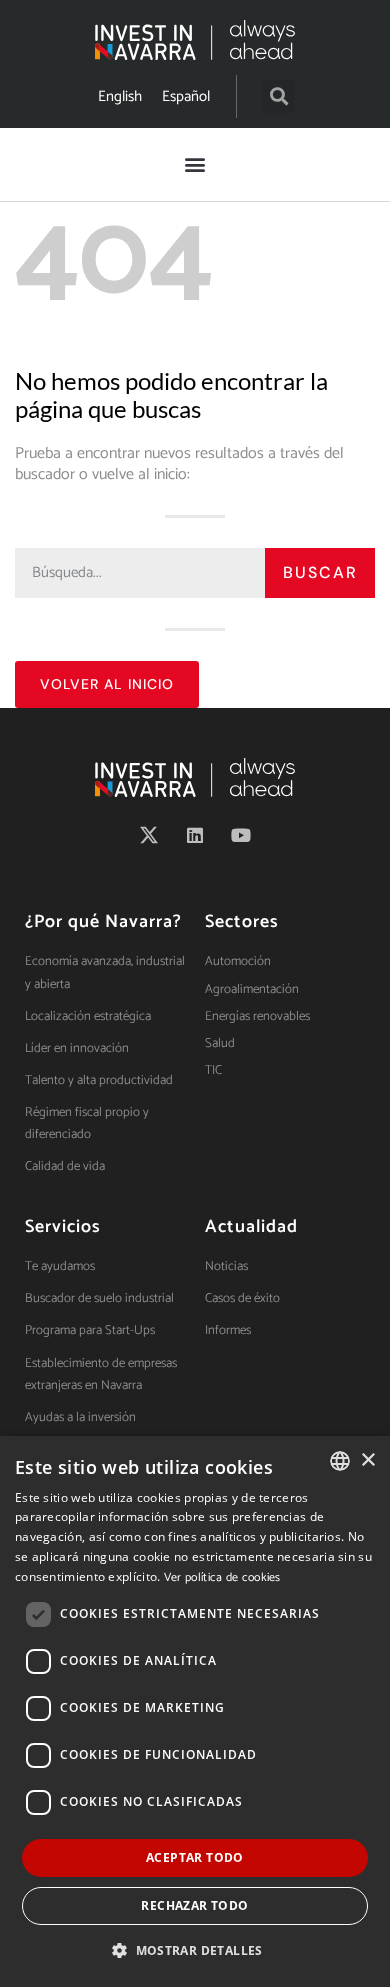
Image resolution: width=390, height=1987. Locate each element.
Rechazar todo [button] (194, 1905)
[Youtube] (241, 835)
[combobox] (340, 1461)
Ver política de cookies (222, 1577)
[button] (278, 96)
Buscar (320, 572)
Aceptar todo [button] (195, 1857)
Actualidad (251, 1227)
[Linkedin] (195, 835)
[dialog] (195, 1711)
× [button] (367, 1460)
